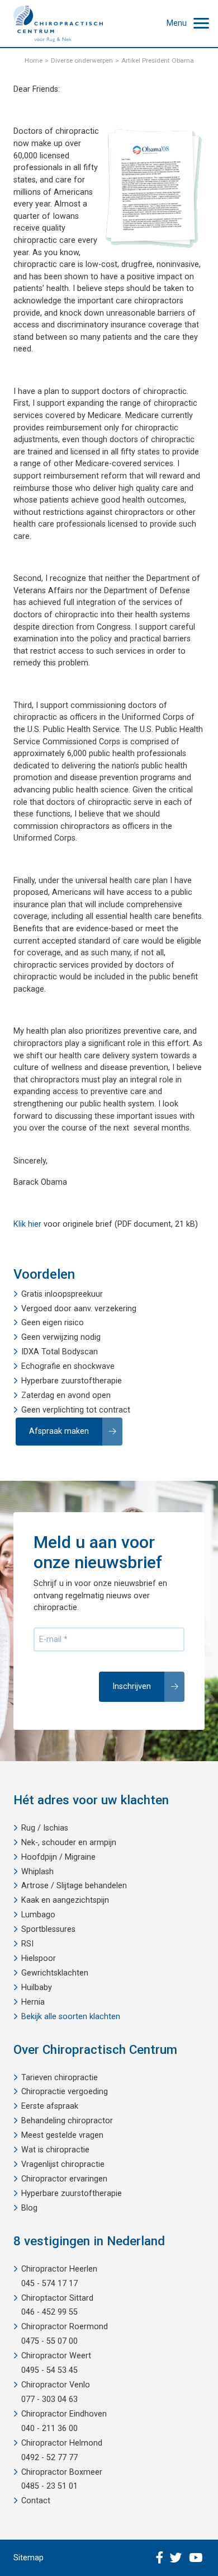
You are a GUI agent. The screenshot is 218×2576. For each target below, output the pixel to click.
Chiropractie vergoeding (65, 2092)
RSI (27, 1944)
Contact (36, 2501)
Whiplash (37, 1872)
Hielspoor (39, 1958)
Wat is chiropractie (55, 2150)
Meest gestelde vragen (62, 2135)
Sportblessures (48, 1929)
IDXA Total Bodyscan (60, 1352)
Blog (29, 2208)
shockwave (94, 1366)
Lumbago (38, 1915)
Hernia (33, 2002)
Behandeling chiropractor (67, 2121)
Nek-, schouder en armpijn (69, 1843)
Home (34, 60)
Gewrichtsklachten (55, 1973)
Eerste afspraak (50, 2106)
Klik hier (27, 1224)
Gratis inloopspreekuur (62, 1294)
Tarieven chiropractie (60, 2078)
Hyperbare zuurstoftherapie (72, 1381)
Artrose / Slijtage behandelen (74, 1886)
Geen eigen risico (53, 1323)
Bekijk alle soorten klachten (71, 2017)
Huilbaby (37, 1988)
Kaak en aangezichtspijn (65, 1900)
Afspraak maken (59, 1431)
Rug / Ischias (45, 1828)
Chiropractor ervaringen (64, 2179)
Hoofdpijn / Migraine (58, 1857)
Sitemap (29, 2558)
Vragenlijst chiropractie (63, 2164)
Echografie (41, 1366)
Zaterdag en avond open (66, 1395)
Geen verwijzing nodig (61, 1337)
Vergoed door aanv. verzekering (79, 1309)
